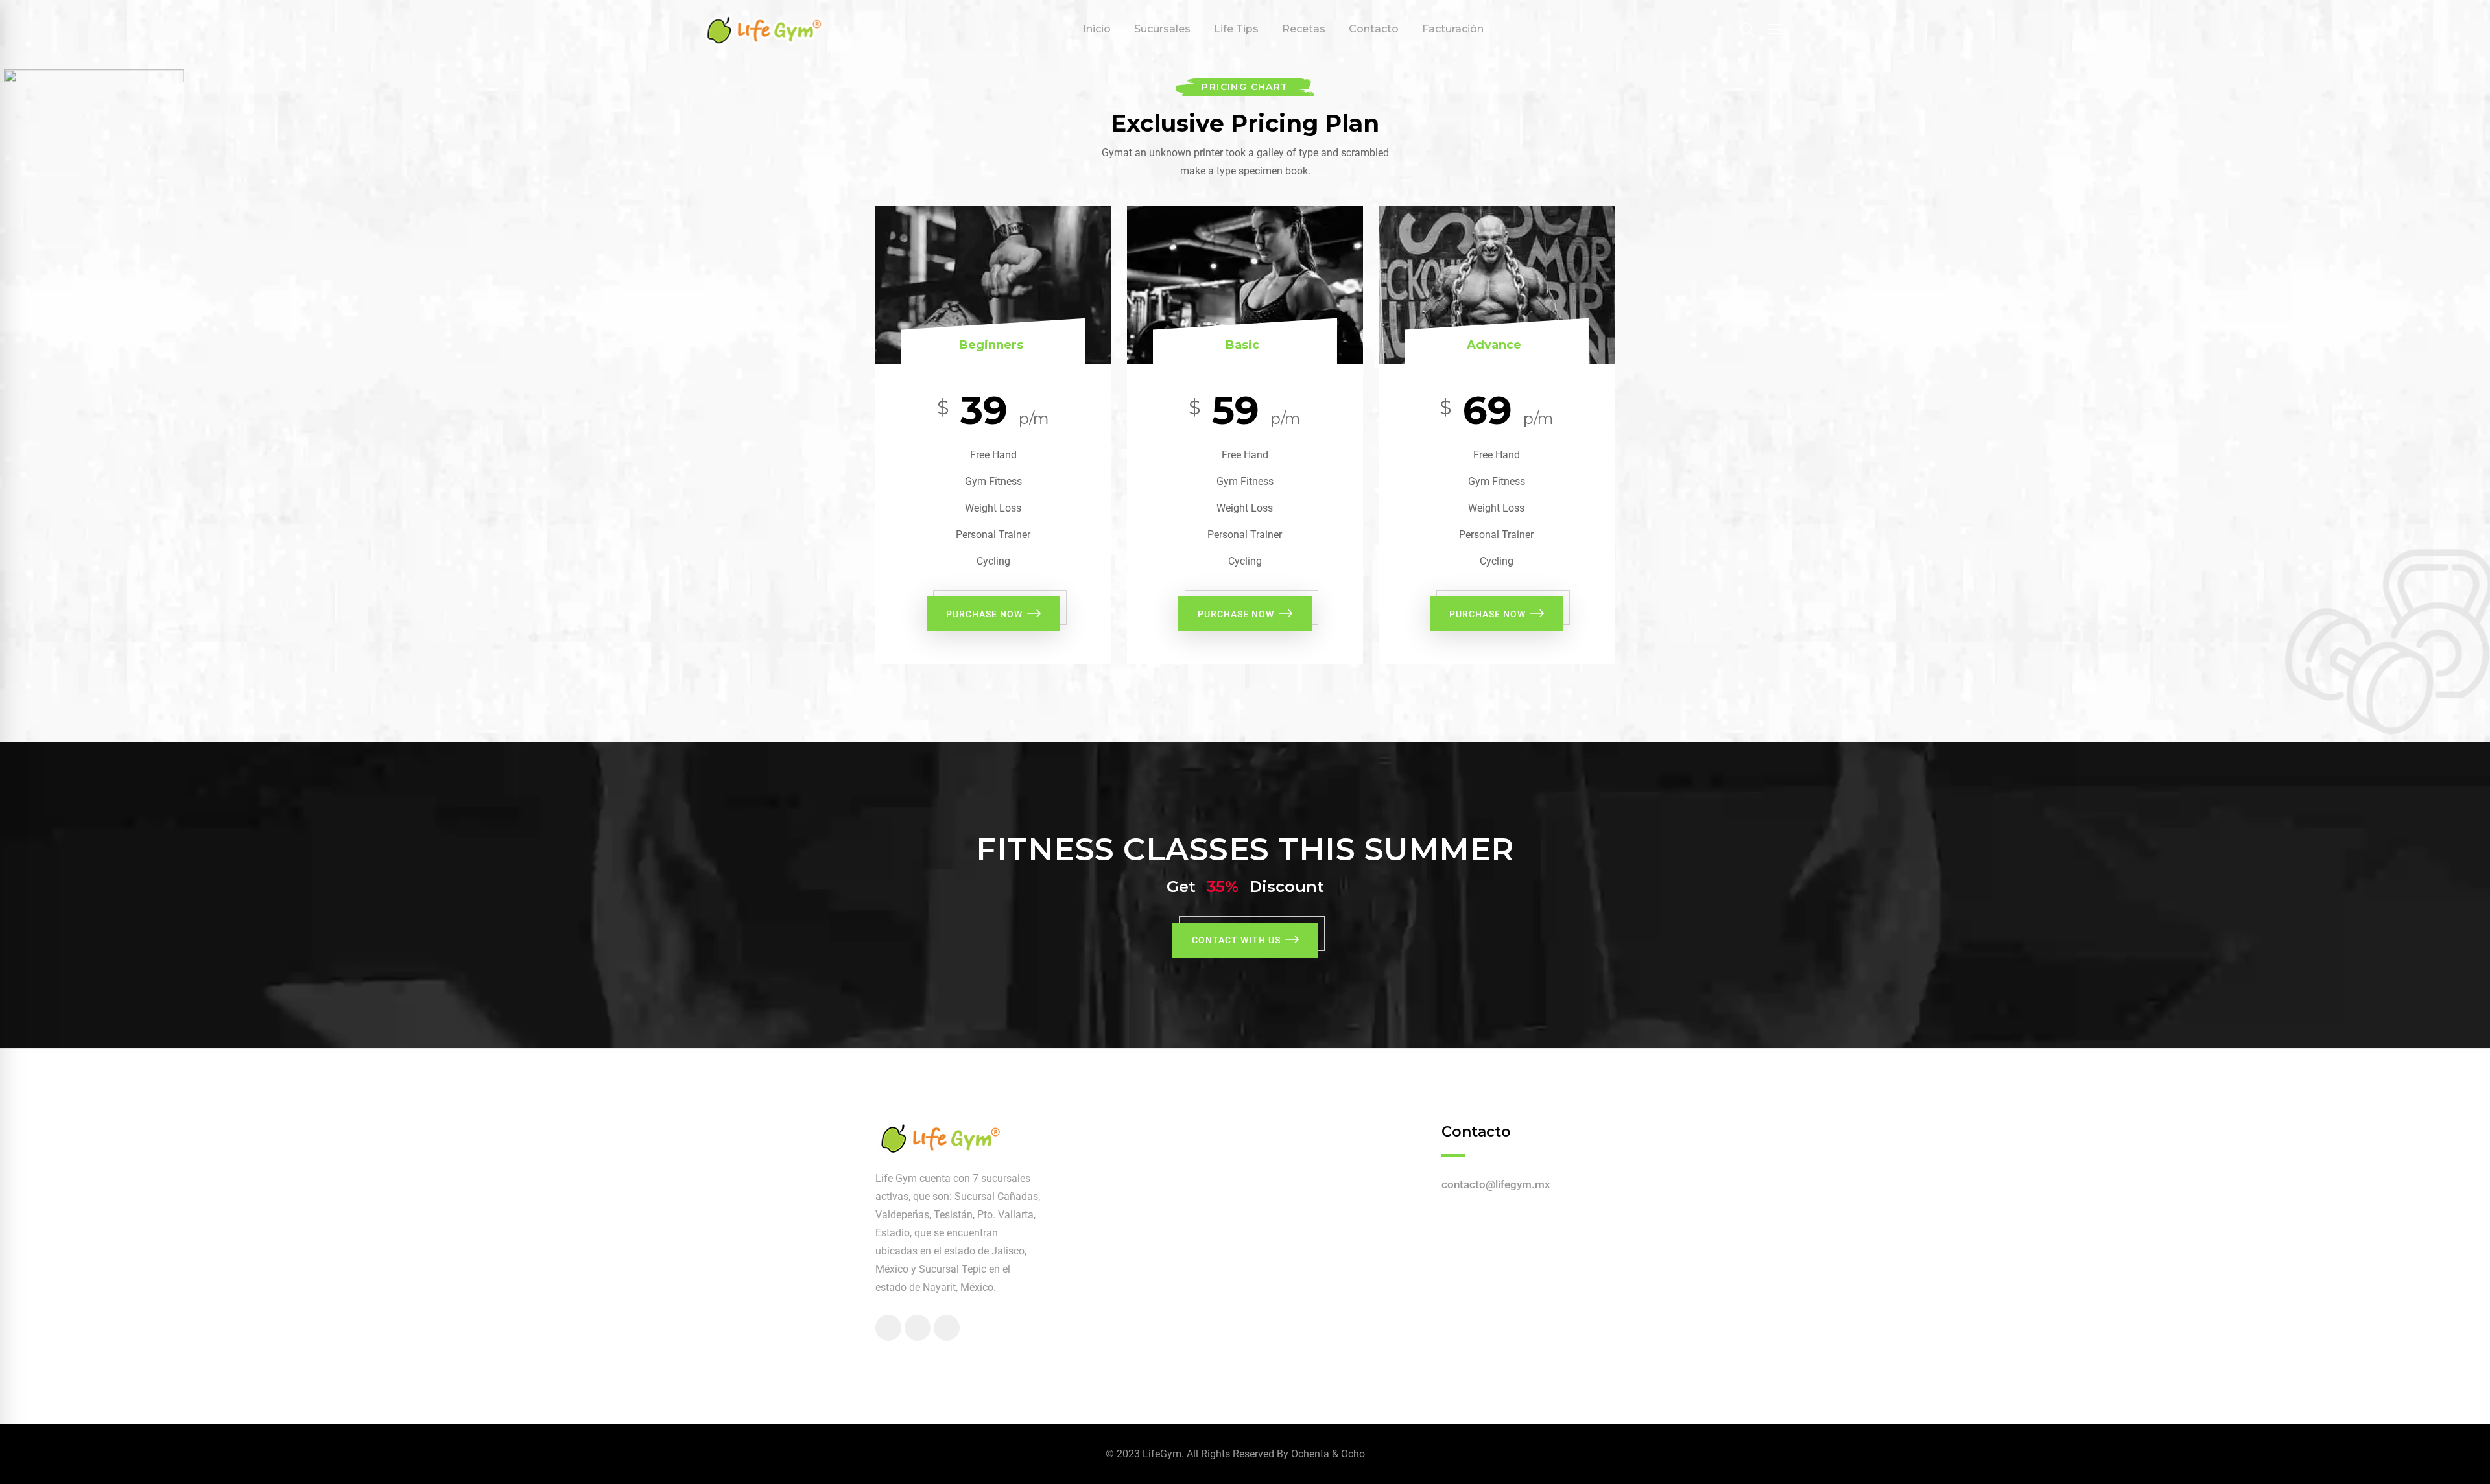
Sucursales (1162, 29)
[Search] (1748, 30)
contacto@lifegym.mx (1496, 1184)
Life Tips (1236, 29)
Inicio (1097, 29)
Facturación (1453, 29)
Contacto (1374, 29)
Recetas (1304, 29)
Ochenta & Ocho (1328, 1454)
